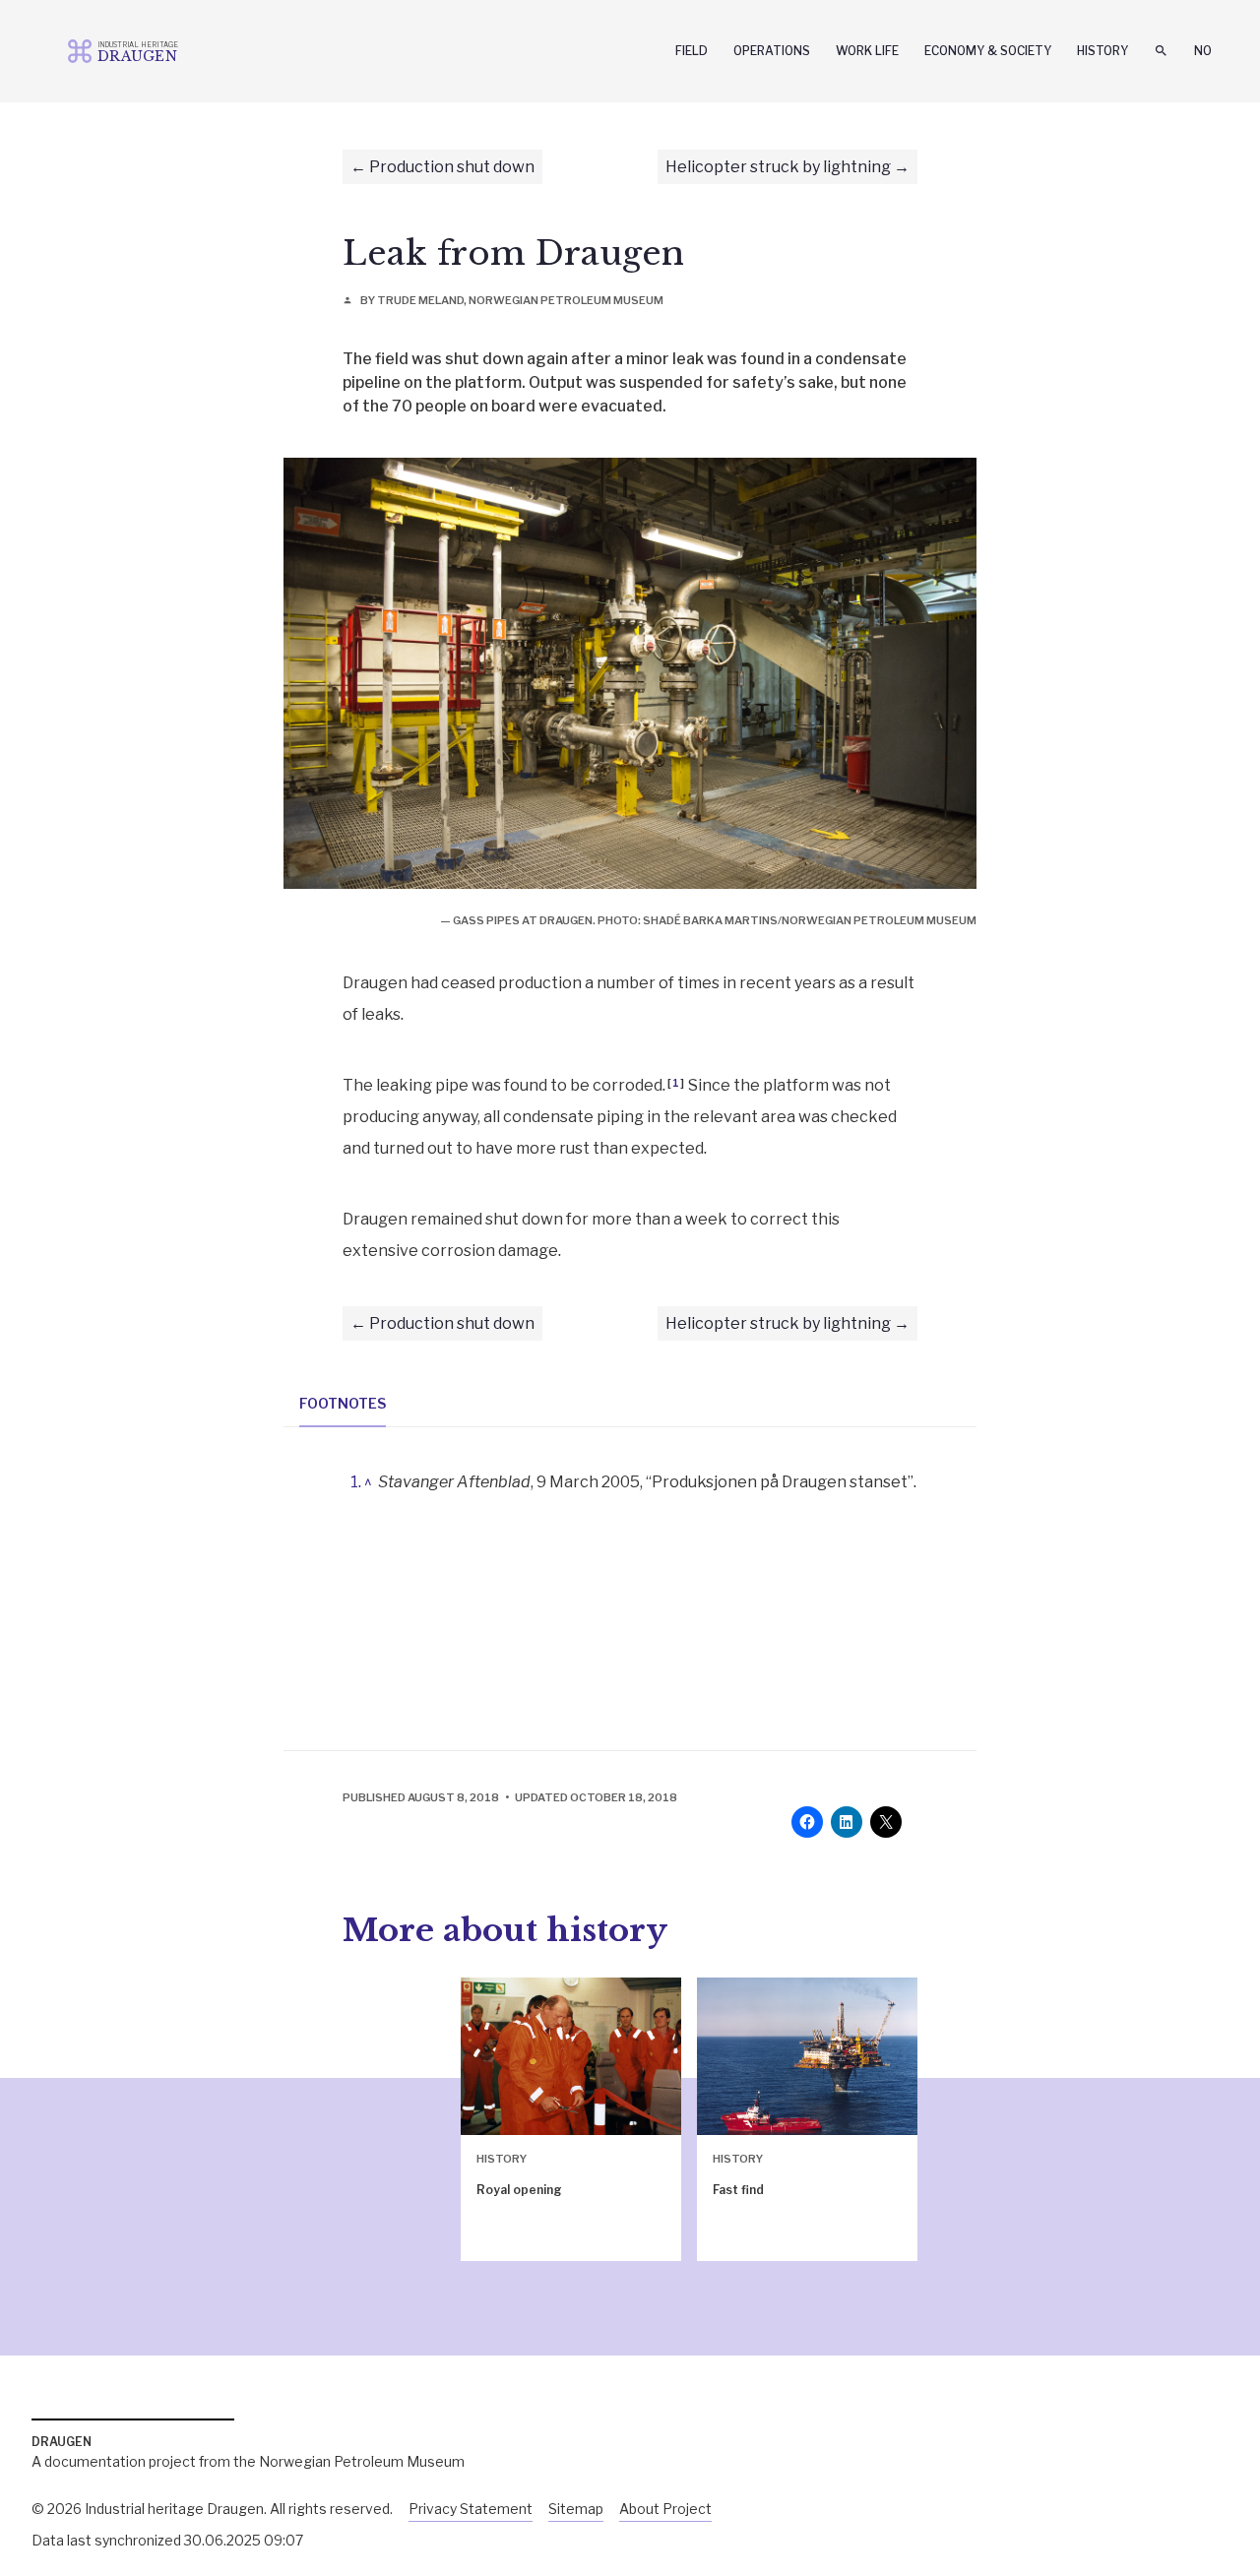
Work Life (867, 51)
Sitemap (576, 2509)
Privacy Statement (471, 2509)
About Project (665, 2509)
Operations (772, 51)
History (1102, 51)
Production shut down (452, 167)
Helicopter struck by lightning (778, 167)
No (1203, 51)
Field (692, 51)
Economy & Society (988, 51)
